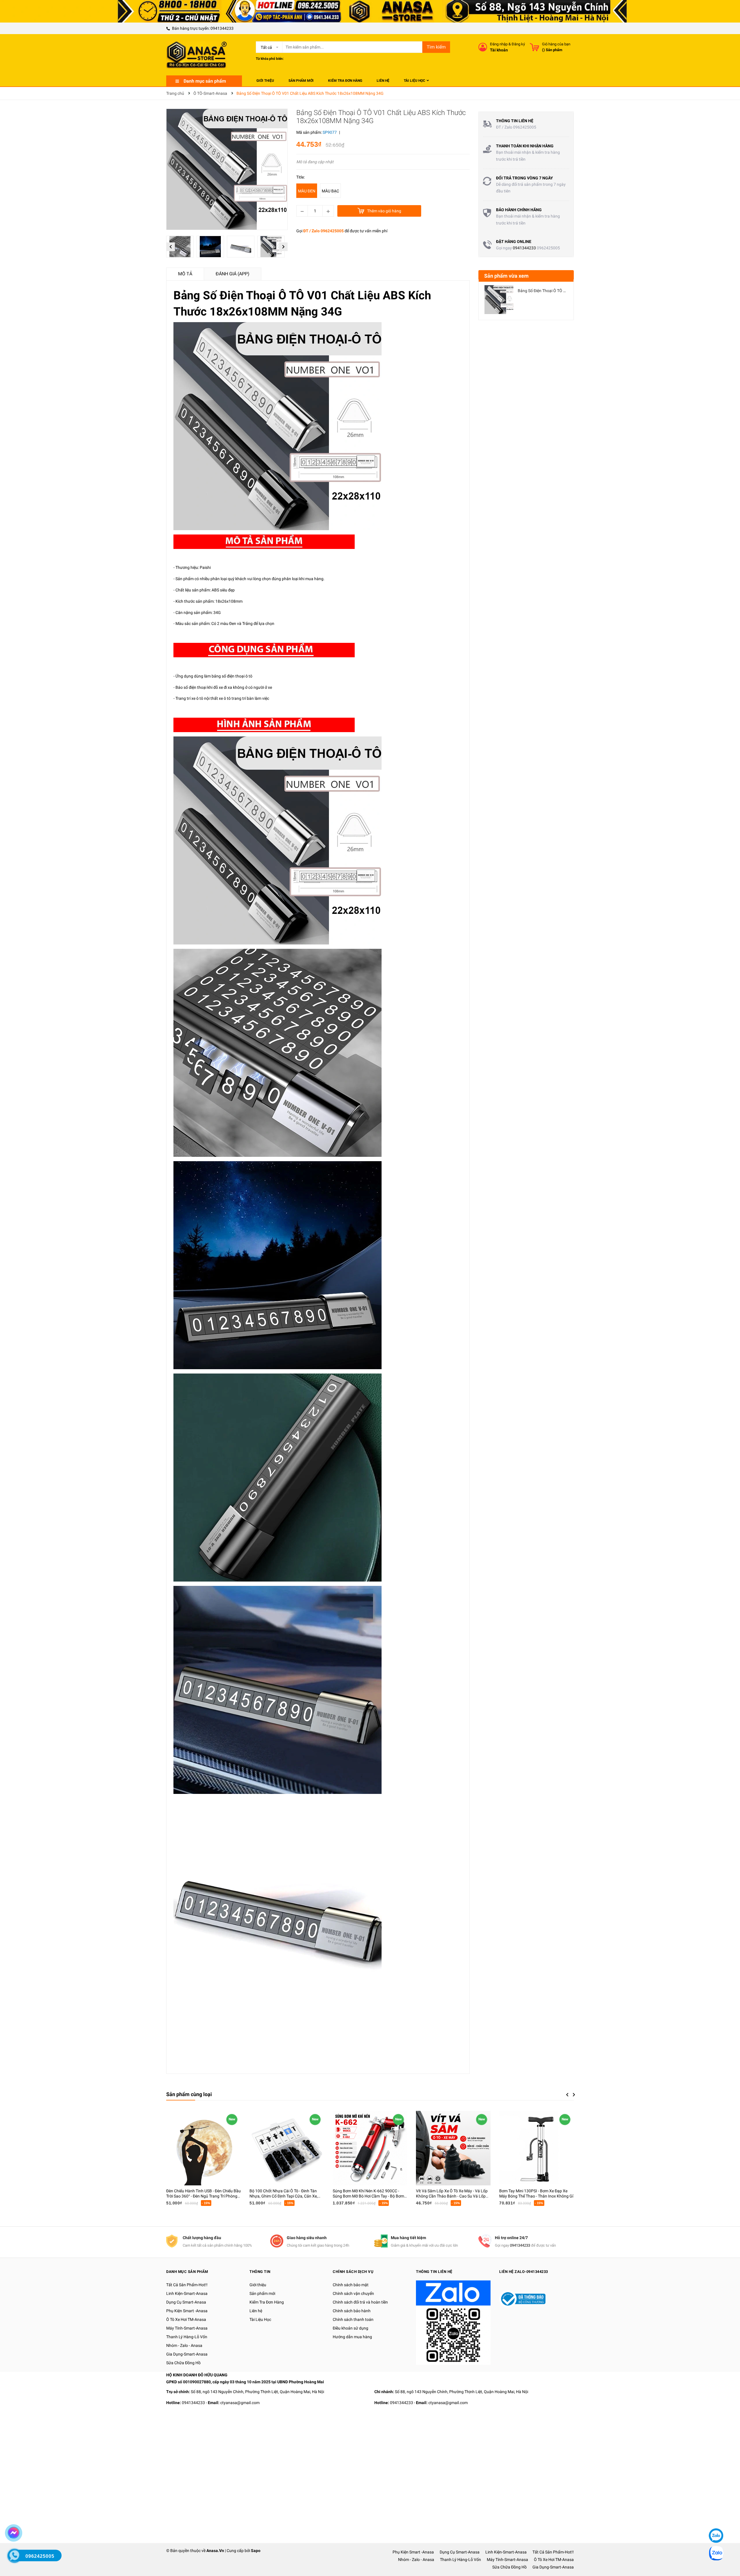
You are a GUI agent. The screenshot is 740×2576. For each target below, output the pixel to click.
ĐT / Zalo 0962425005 (323, 231)
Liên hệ (256, 2311)
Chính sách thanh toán (353, 2319)
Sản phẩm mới (262, 2293)
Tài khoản (499, 50)
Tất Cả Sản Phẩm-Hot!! (187, 2285)
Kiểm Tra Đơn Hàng (267, 2302)
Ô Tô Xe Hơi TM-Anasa (186, 2319)
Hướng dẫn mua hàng (352, 2337)
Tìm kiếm (436, 47)
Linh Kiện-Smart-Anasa (187, 2293)
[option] (181, 248)
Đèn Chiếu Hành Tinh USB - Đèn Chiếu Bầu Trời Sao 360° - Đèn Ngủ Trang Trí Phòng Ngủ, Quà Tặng (203, 2196)
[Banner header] (370, 11)
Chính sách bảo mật (351, 2285)
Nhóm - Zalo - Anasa (184, 2345)
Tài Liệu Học (260, 2319)
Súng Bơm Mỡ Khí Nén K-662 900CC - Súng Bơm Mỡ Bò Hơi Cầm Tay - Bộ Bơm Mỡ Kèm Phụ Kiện (368, 2196)
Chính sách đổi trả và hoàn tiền (360, 2302)
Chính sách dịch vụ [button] (353, 2272)
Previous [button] (171, 247)
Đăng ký (518, 44)
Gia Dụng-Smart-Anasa (187, 2354)
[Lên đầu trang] (715, 2518)
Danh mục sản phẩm (205, 81)
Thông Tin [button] (260, 2272)
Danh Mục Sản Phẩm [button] (187, 2272)
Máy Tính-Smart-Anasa (187, 2328)
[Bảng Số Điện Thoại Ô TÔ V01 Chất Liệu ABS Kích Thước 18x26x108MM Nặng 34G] (499, 300)
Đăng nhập (499, 44)
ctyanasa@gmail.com (240, 2403)
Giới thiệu (258, 2285)
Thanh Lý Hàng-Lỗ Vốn (187, 2337)
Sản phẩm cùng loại (189, 2094)
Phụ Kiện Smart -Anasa (187, 2311)
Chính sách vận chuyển (353, 2293)
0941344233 (222, 28)
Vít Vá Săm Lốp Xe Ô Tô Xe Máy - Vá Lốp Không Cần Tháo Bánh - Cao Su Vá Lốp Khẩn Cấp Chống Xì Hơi (452, 2196)
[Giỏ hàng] (534, 47)
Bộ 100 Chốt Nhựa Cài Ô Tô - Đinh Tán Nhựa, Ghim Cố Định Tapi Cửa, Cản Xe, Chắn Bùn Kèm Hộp (284, 2196)
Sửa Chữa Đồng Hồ (183, 2363)
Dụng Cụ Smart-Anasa (186, 2302)
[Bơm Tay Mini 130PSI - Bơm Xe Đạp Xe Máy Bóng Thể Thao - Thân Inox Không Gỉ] (536, 2148)
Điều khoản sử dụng (350, 2328)
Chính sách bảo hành (352, 2311)
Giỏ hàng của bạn (556, 44)
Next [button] (283, 247)
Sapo (256, 2551)
